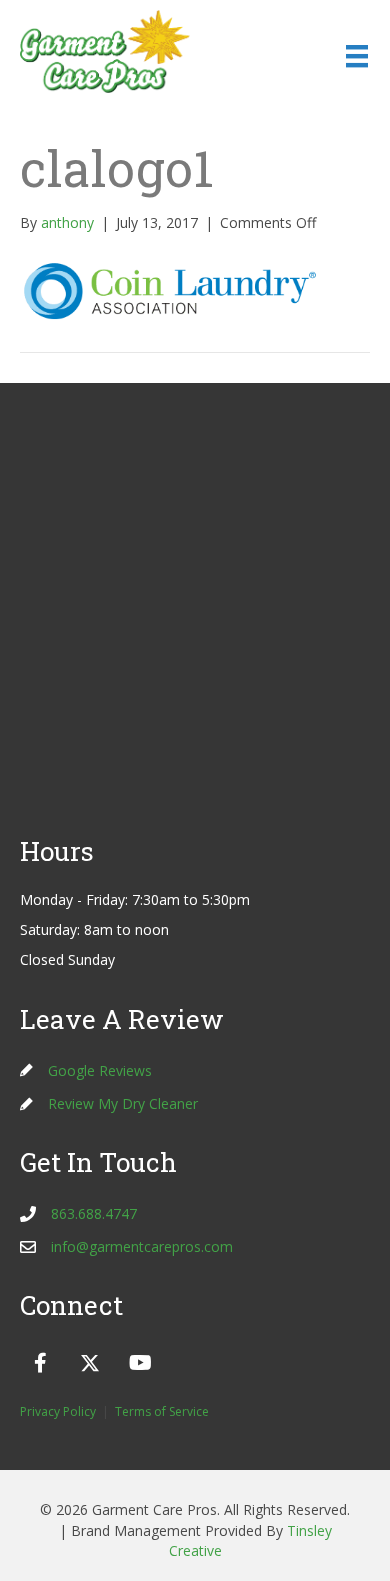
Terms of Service (162, 1411)
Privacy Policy (58, 1411)
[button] (40, 1363)
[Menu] (357, 56)
